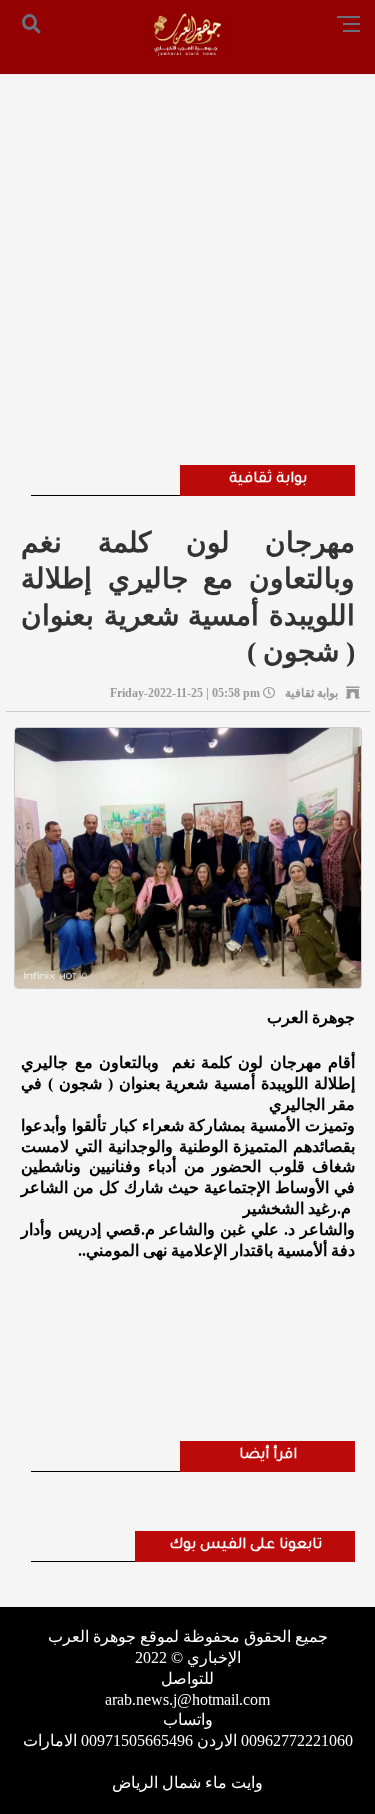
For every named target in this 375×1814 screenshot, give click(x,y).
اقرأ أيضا (268, 1456)
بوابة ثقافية (268, 480)
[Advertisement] (187, 242)
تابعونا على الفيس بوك (245, 1546)
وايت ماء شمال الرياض (187, 1782)
